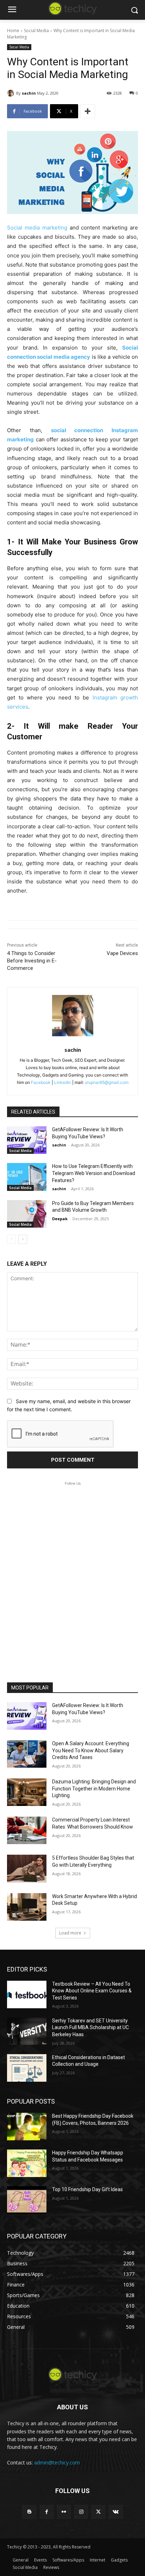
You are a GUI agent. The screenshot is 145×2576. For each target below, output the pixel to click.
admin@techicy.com (57, 2462)
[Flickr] (64, 2512)
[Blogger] (29, 2512)
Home (13, 31)
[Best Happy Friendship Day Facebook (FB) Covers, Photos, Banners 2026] (27, 2127)
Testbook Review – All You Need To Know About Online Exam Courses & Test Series (92, 1991)
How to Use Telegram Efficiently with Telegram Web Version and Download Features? (94, 1173)
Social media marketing (37, 228)
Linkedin (63, 1082)
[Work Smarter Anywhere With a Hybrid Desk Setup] (27, 1907)
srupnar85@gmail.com (107, 1082)
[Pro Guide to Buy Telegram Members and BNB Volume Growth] (27, 1214)
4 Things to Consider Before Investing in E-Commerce (32, 961)
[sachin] (12, 93)
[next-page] (23, 1239)
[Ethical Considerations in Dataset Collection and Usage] (27, 2068)
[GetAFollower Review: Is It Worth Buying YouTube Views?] (27, 1140)
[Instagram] (81, 2512)
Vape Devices (122, 953)
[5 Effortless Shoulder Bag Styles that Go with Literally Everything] (27, 1868)
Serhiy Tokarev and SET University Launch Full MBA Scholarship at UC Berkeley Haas (90, 2028)
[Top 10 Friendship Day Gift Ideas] (27, 2200)
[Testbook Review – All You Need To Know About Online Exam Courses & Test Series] (27, 1994)
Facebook (41, 1082)
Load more (70, 1933)
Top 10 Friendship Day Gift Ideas (87, 2189)
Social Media (36, 31)
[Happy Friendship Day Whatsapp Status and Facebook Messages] (27, 2163)
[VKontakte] (116, 2512)
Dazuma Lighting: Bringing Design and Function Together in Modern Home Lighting (94, 1788)
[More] (88, 111)
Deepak (60, 1219)
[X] (98, 2512)
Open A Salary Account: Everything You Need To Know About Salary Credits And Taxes (91, 1750)
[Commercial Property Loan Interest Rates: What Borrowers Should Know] (27, 1830)
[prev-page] (11, 1239)
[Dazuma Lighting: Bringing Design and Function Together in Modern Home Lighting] (27, 1792)
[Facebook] (47, 2512)
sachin (29, 93)
